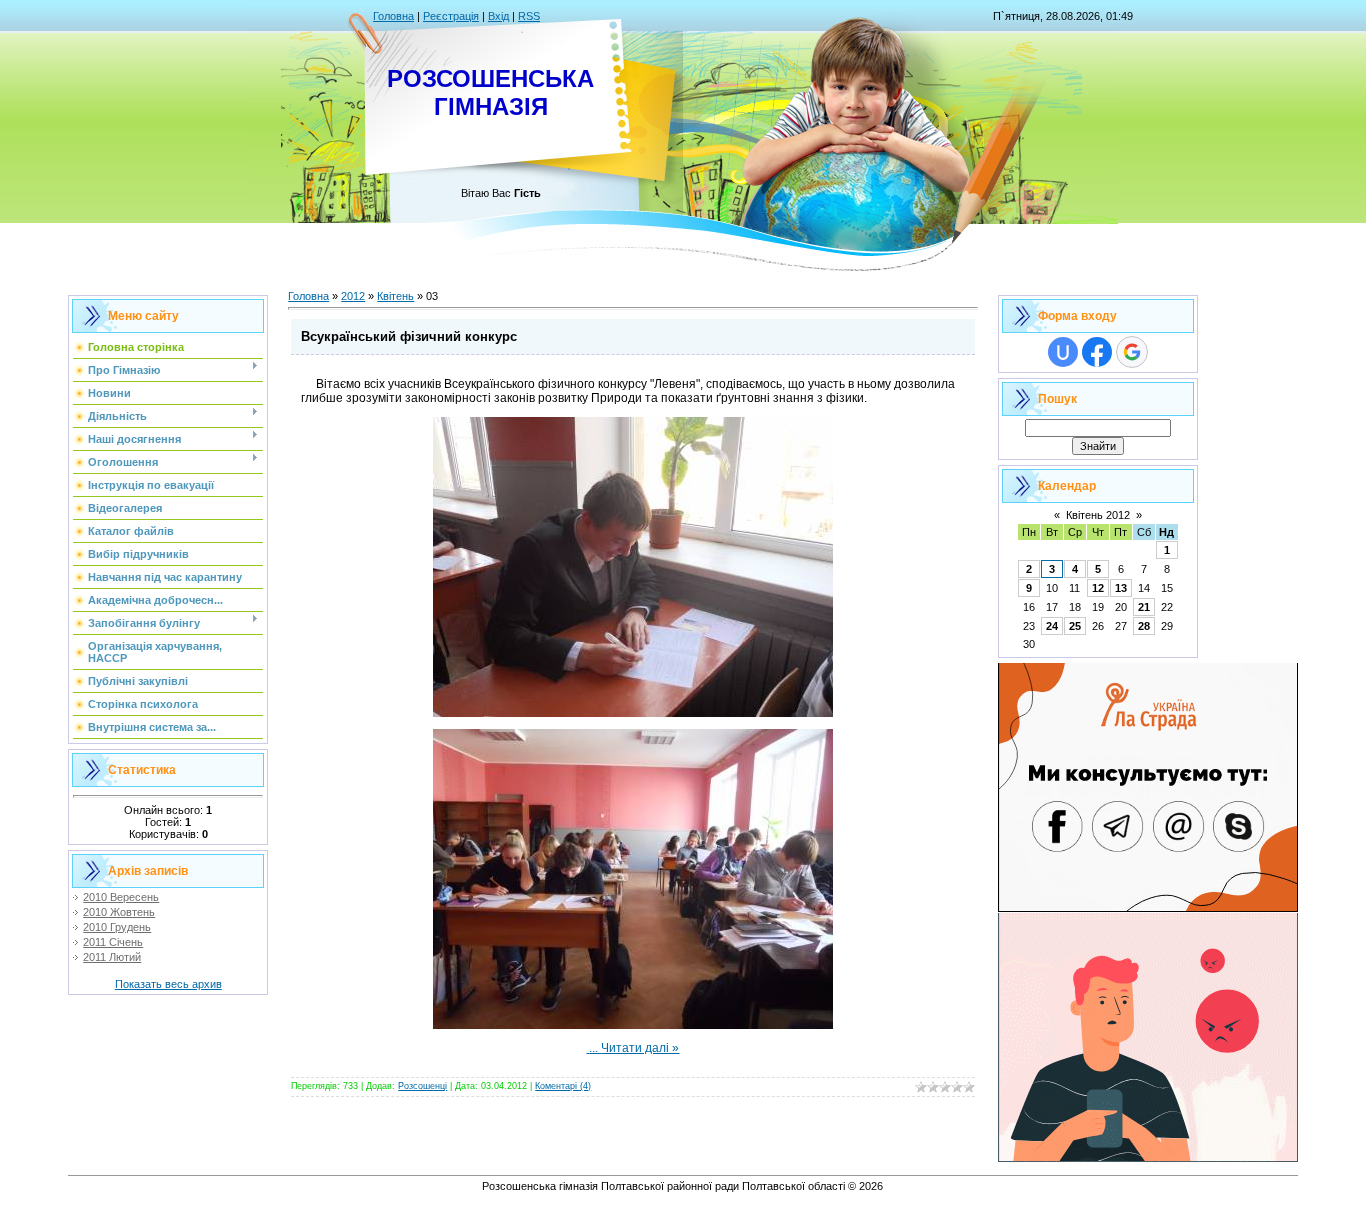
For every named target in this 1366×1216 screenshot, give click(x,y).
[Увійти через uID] (1063, 352)
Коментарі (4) (563, 1086)
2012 (353, 296)
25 (1075, 626)
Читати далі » (640, 1048)
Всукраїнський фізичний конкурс (409, 336)
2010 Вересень (121, 897)
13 (1121, 588)
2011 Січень (113, 942)
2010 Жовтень (119, 912)
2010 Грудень (117, 927)
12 (1098, 588)
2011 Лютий (112, 957)
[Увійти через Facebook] (1097, 352)
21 (1144, 607)
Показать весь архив (168, 984)
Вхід (498, 16)
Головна (393, 16)
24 (1052, 626)
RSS (529, 16)
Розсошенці (422, 1086)
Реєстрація (451, 16)
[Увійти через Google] (1132, 352)
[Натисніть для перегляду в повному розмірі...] (633, 713)
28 (1144, 626)
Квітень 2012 (1098, 515)
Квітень (395, 296)
